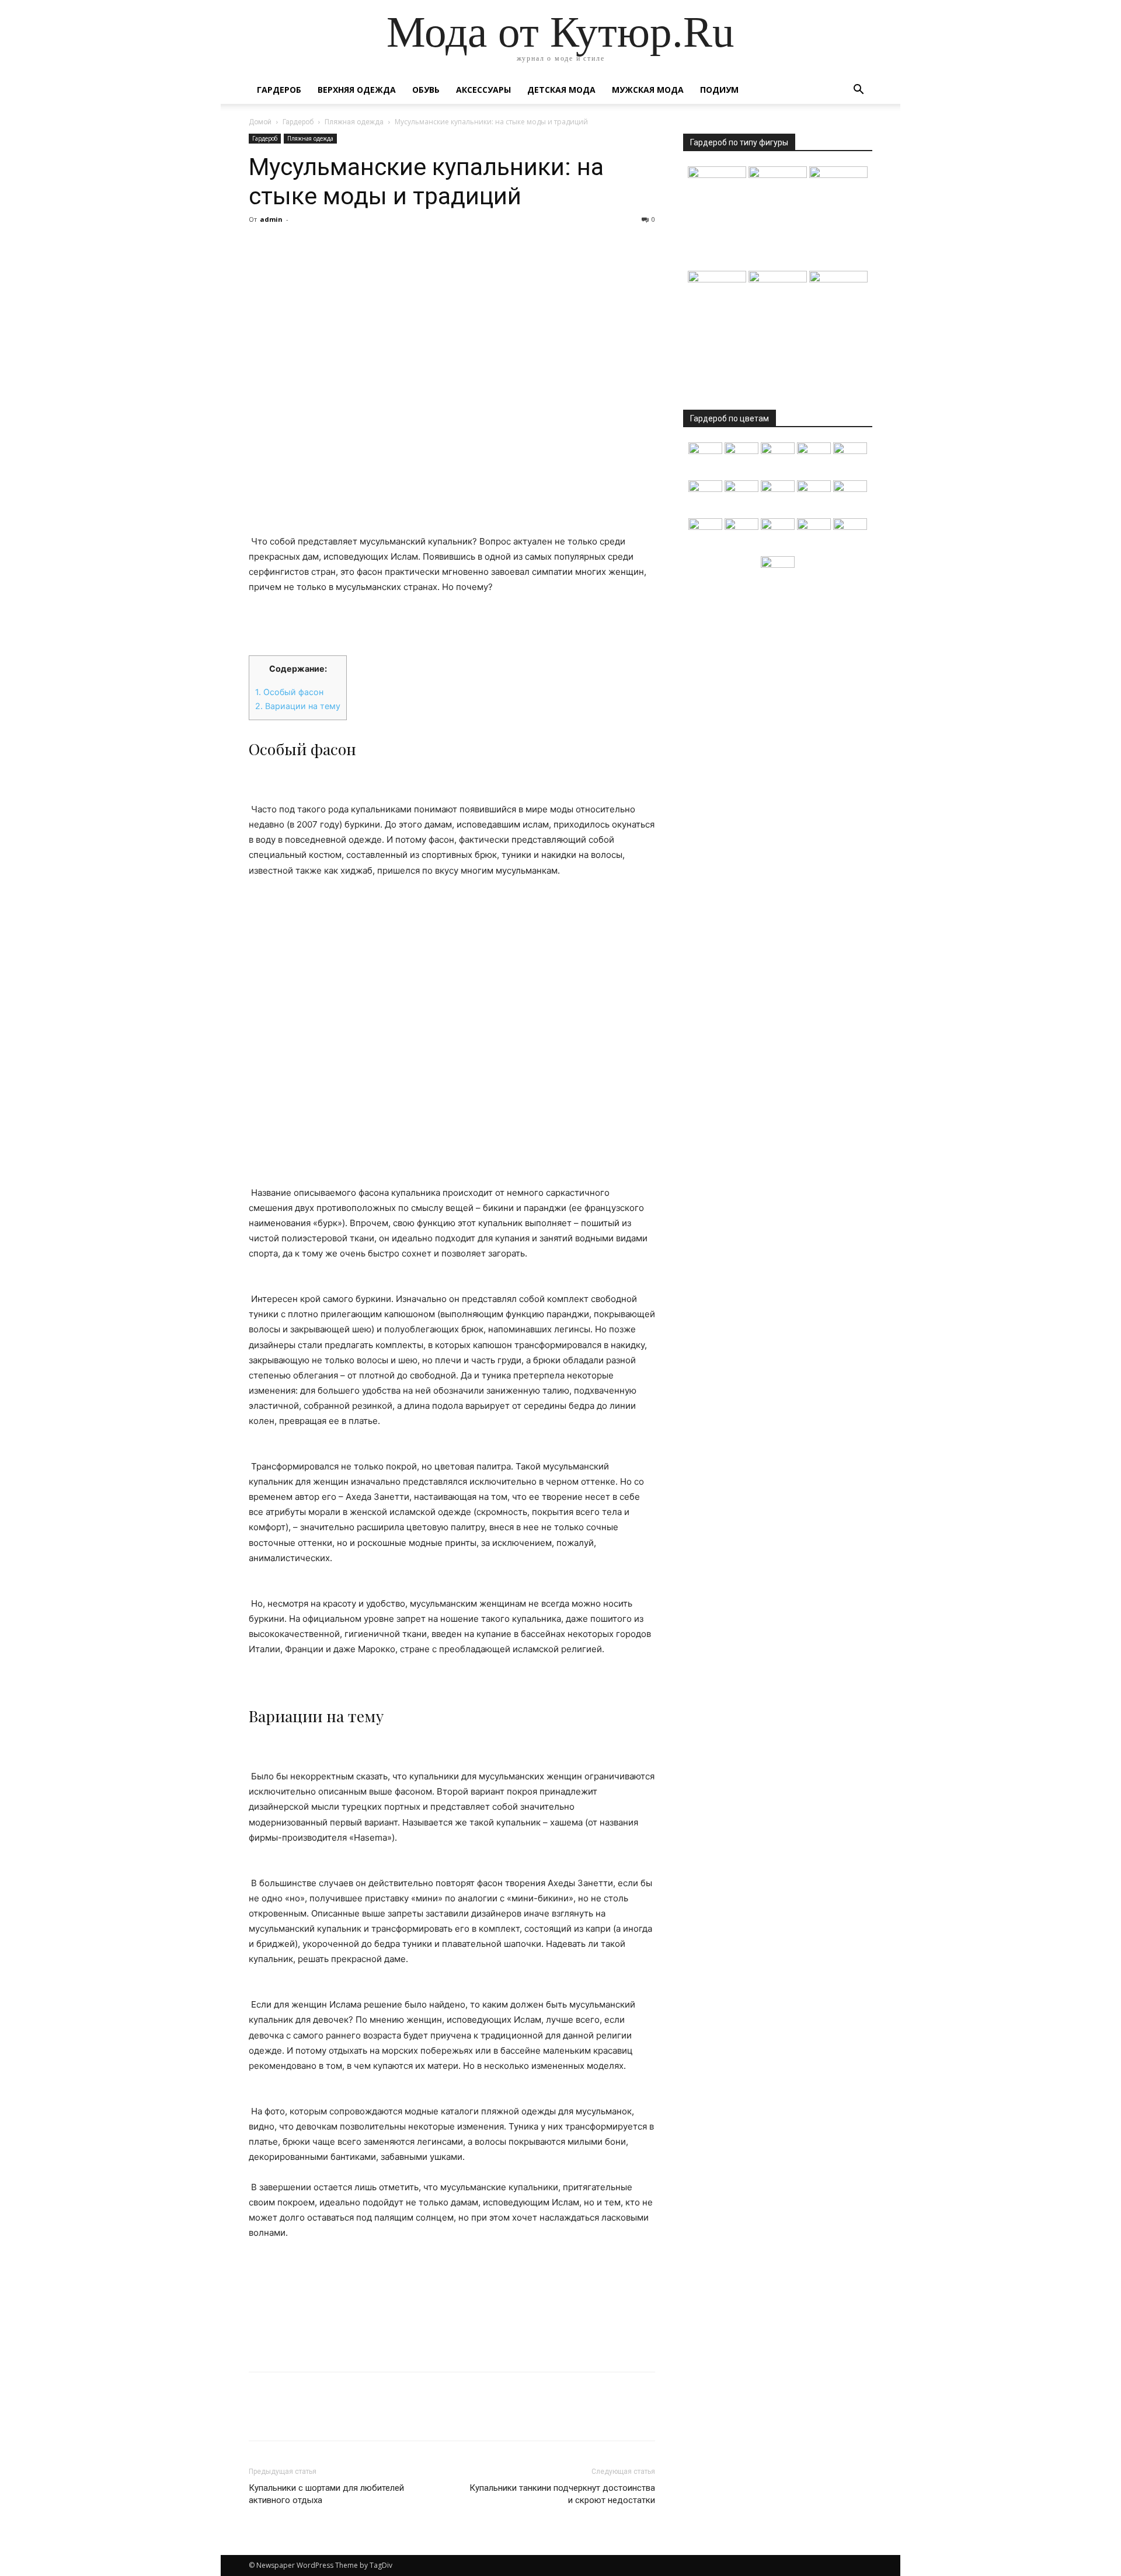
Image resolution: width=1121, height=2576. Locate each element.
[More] (368, 246)
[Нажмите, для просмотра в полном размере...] (452, 1032)
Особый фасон (289, 692)
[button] (858, 91)
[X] (287, 246)
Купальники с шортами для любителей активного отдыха (326, 2494)
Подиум (719, 90)
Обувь (426, 90)
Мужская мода (648, 90)
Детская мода (561, 90)
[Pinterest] (314, 246)
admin (271, 219)
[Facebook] (260, 246)
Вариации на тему (298, 706)
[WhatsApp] (341, 246)
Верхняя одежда (357, 90)
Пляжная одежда (354, 122)
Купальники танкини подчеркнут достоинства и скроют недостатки (562, 2494)
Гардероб (279, 90)
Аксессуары (483, 90)
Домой (260, 122)
